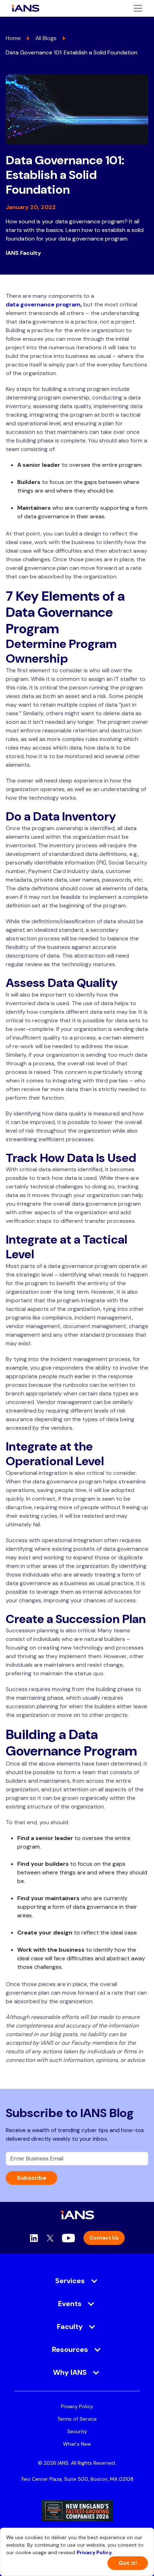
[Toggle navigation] (138, 8)
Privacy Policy (77, 2406)
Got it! (128, 2563)
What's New (77, 2444)
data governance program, (44, 304)
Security (77, 2431)
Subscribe (32, 2178)
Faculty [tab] (70, 2326)
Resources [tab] (70, 2349)
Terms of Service (77, 2419)
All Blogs (46, 38)
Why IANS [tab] (70, 2372)
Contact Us (104, 2238)
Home (13, 38)
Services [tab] (70, 2281)
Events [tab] (70, 2304)
